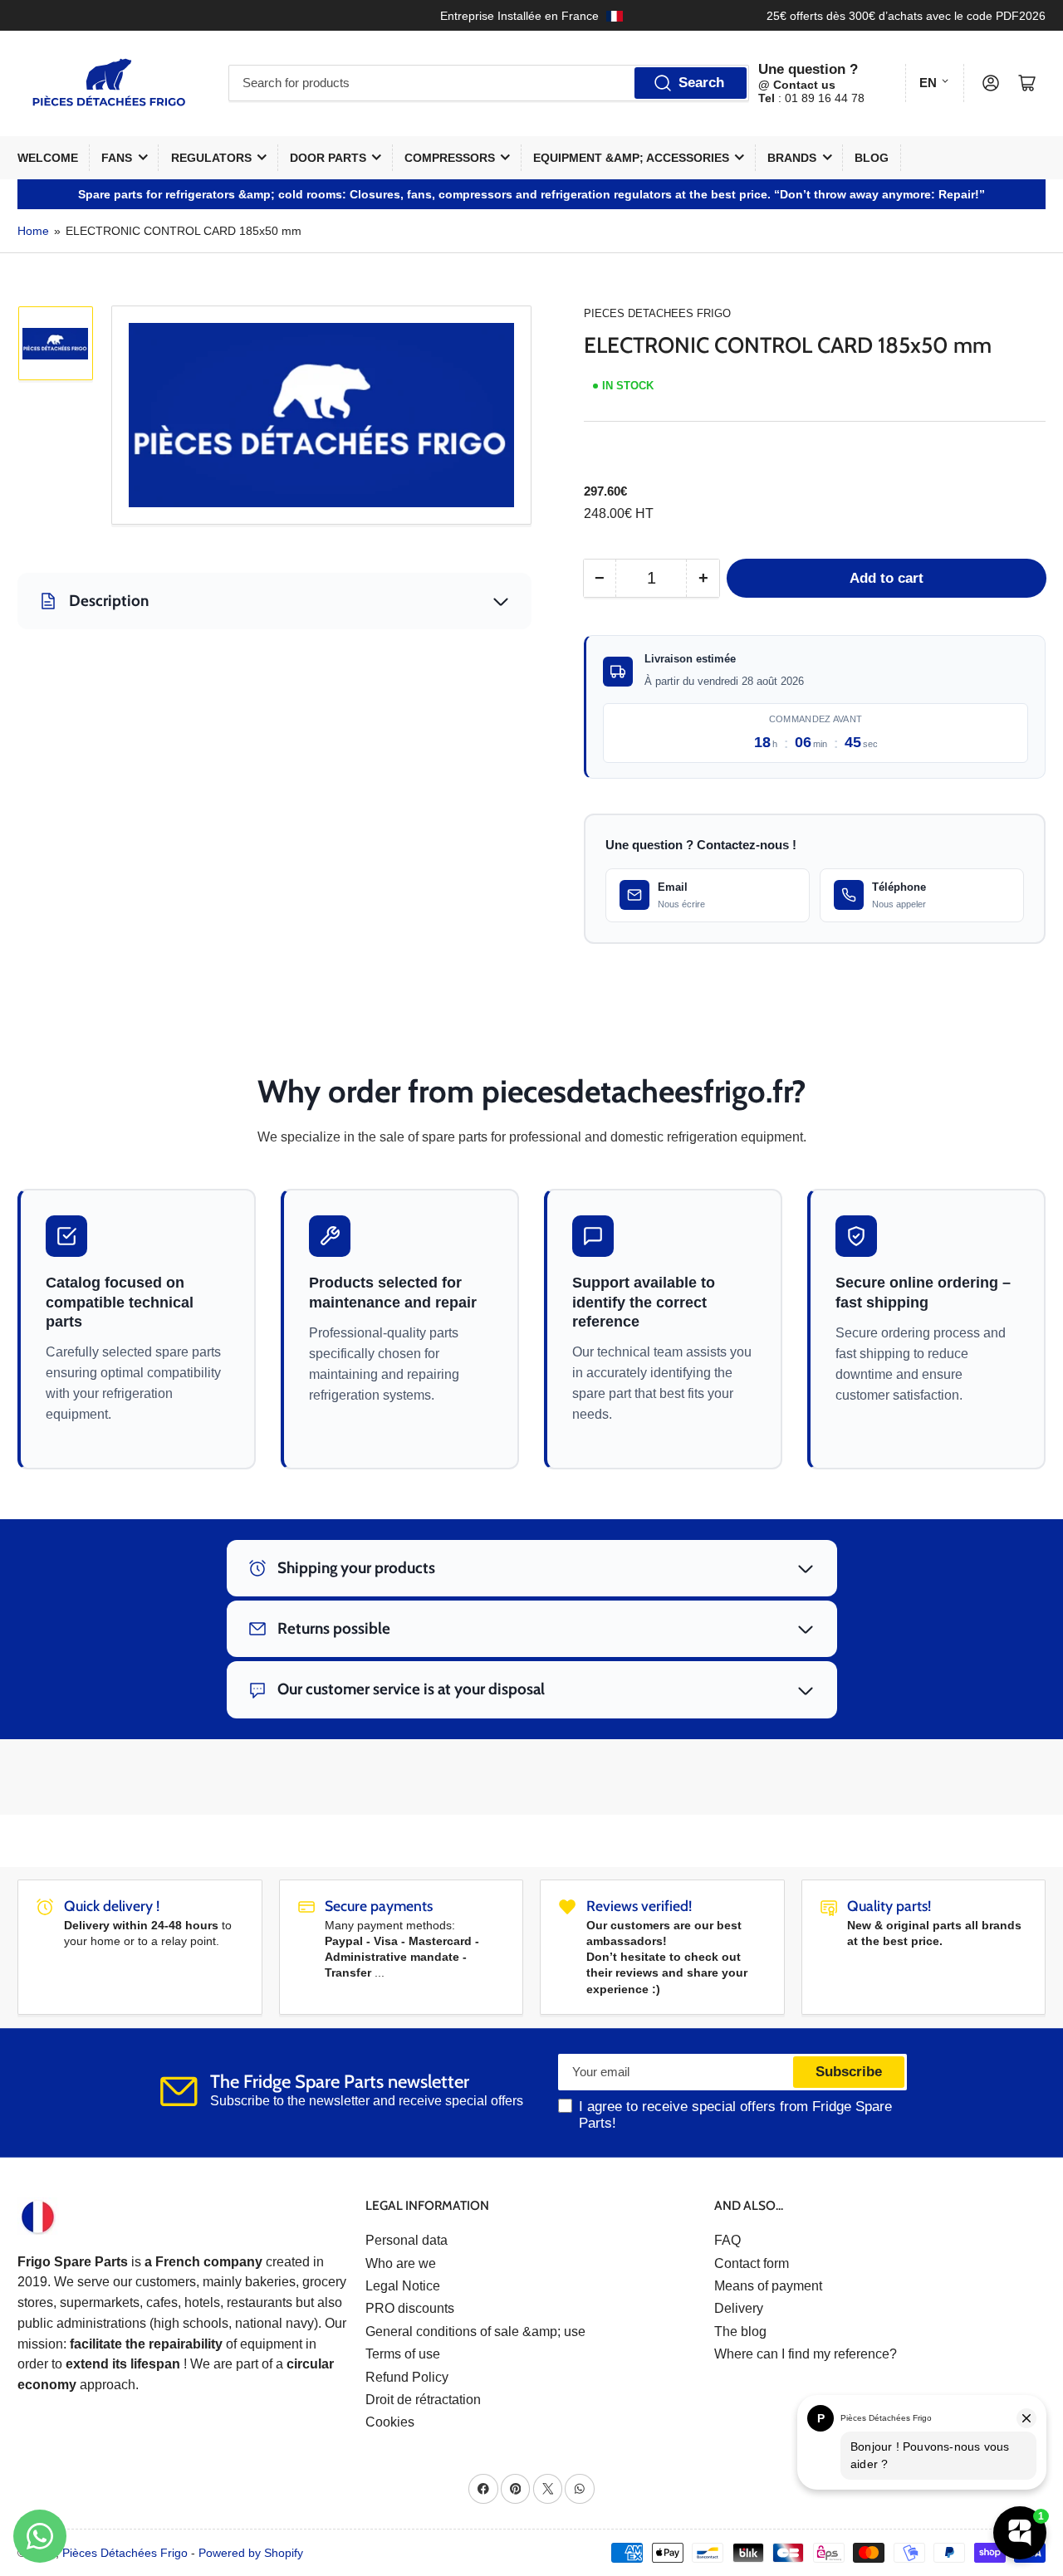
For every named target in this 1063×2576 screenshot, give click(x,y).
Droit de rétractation (423, 2400)
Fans (117, 158)
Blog (872, 158)
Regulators (211, 158)
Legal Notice (403, 2286)
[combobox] (489, 83)
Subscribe (849, 2072)
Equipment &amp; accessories (631, 158)
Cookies (390, 2422)
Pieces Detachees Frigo (657, 313)
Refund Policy (407, 2377)
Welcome (48, 158)
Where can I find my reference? (806, 2354)
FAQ (727, 2240)
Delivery (739, 2308)
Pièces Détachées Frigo (125, 2553)
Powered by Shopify (251, 2553)
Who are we (401, 2263)
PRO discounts (410, 2308)
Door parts (328, 158)
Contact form (752, 2263)
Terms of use (403, 2354)
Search (701, 83)
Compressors (450, 158)
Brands (792, 158)
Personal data (407, 2240)
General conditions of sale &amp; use (475, 2332)
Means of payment (768, 2286)
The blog (740, 2332)
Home (33, 231)
